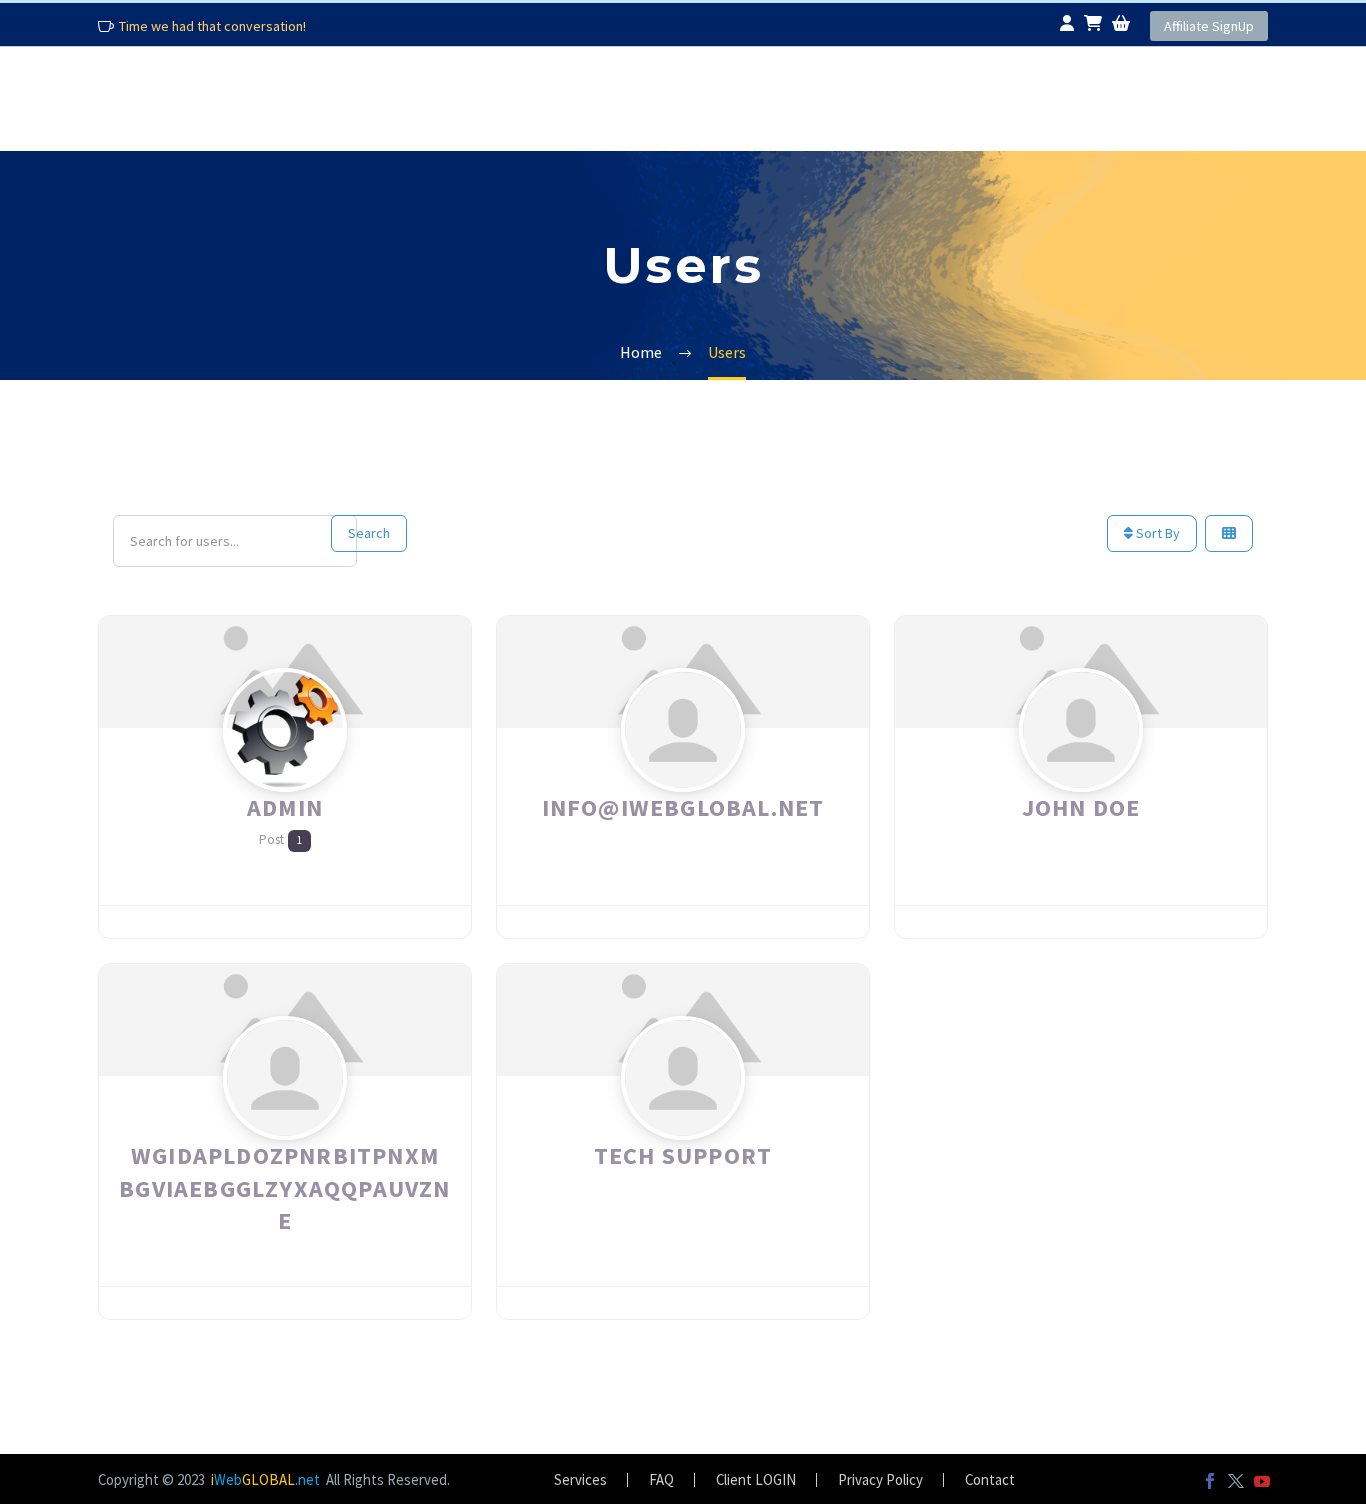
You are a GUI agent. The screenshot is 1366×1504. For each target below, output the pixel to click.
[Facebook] (1210, 1481)
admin (285, 807)
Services (472, 98)
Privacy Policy (880, 1480)
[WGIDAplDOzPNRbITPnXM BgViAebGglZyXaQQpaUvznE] (285, 1116)
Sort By (1156, 533)
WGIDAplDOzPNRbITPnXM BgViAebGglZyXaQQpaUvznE (284, 1188)
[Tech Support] (683, 1116)
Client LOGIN (756, 1480)
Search (369, 533)
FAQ (814, 98)
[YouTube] (1262, 1481)
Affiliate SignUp (1209, 26)
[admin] (285, 768)
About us (294, 98)
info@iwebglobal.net (683, 807)
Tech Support (683, 1155)
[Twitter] (1236, 1481)
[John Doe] (1081, 768)
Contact (1131, 98)
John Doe (1081, 807)
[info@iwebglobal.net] (683, 768)
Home (140, 98)
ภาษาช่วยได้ (953, 98)
